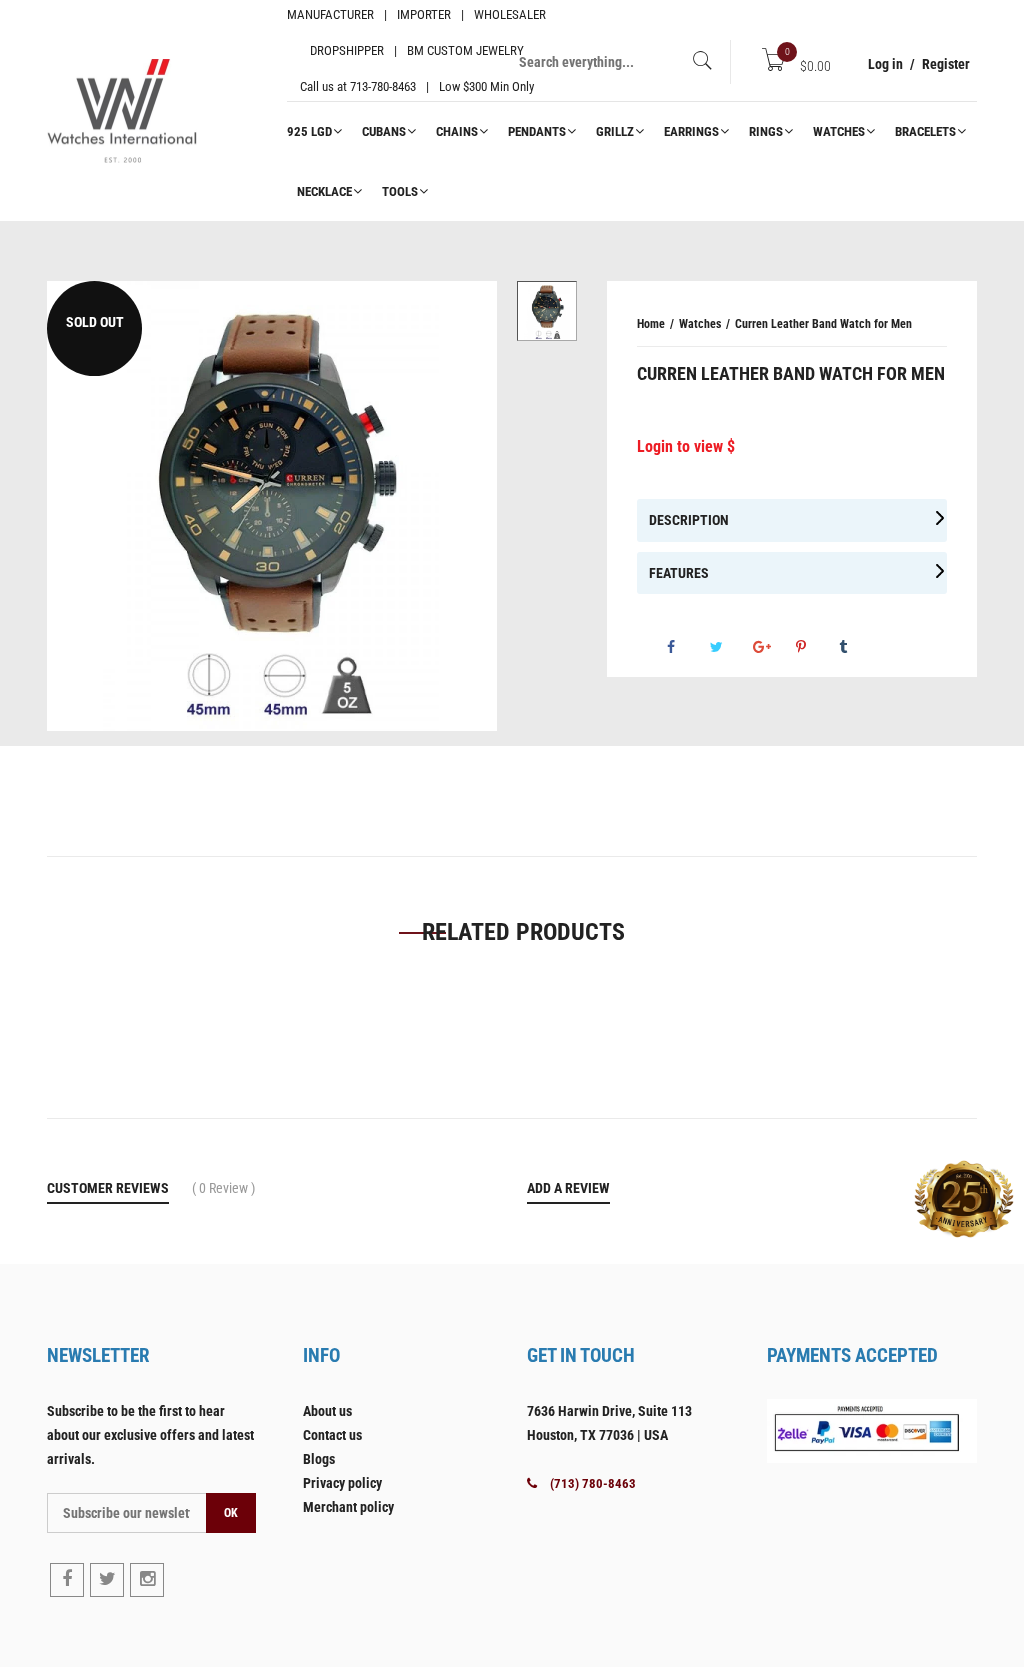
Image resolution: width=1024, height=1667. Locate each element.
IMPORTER (424, 14)
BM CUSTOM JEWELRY (465, 50)
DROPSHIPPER (347, 50)
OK (231, 1513)
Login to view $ (686, 446)
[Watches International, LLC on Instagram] (147, 1580)
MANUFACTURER (330, 14)
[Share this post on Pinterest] (816, 647)
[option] (272, 506)
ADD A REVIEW (568, 1188)
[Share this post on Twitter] (730, 647)
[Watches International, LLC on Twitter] (107, 1580)
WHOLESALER (510, 14)
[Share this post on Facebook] (687, 647)
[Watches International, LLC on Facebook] (67, 1580)
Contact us (332, 1435)
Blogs (319, 1459)
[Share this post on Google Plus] (773, 647)
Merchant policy (348, 1507)
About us (327, 1411)
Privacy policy (342, 1483)
